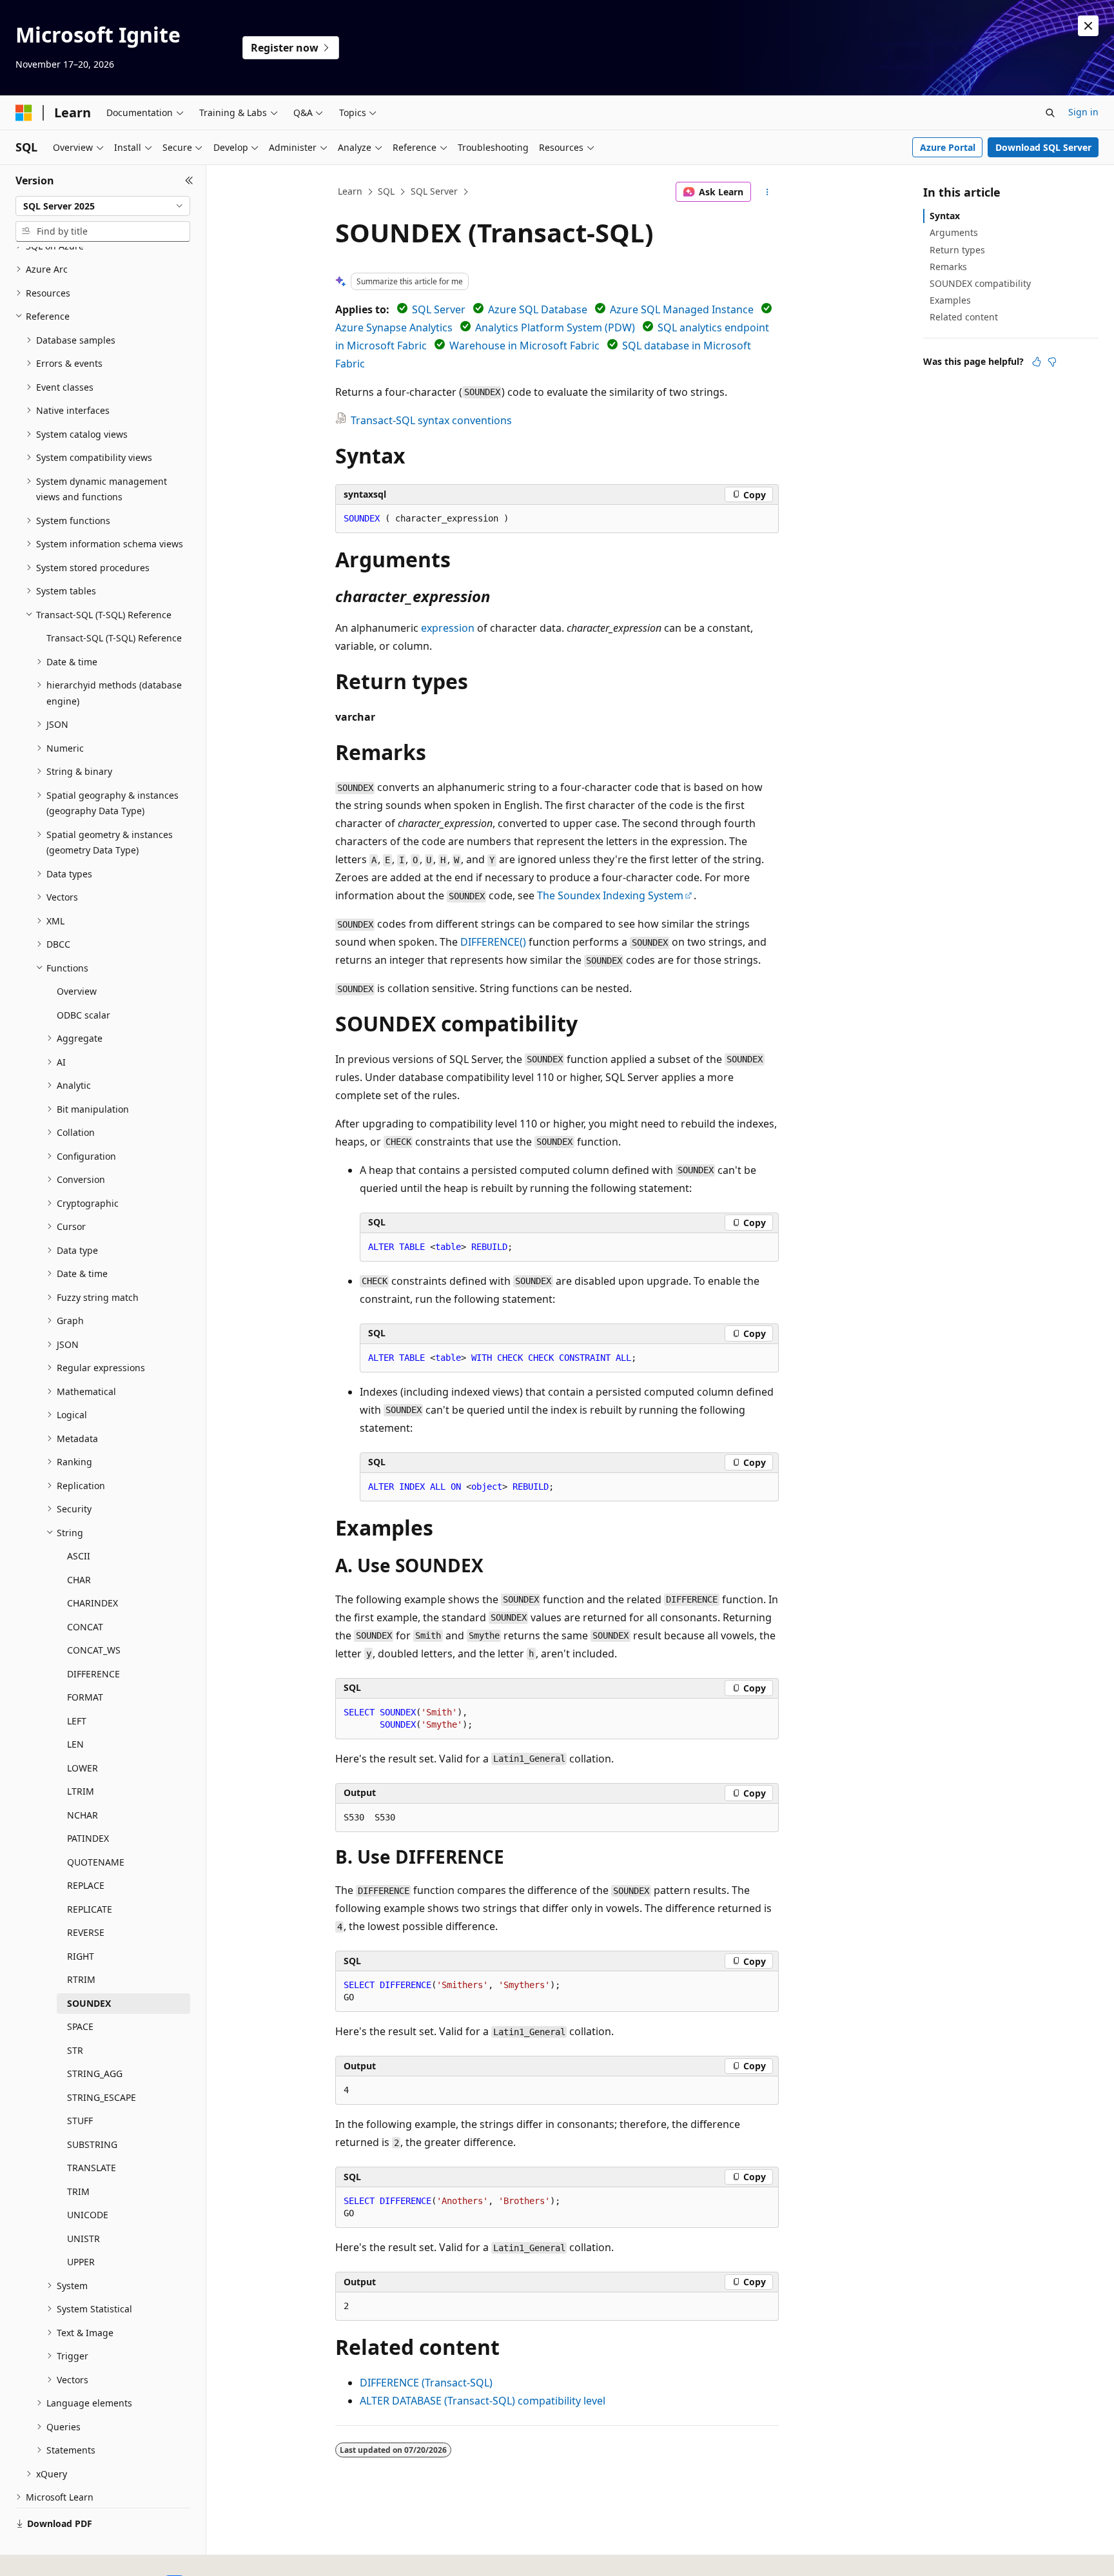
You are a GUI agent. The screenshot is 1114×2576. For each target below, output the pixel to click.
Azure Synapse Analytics (394, 327)
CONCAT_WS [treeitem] (94, 1650)
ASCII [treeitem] (79, 1556)
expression (448, 628)
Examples (950, 300)
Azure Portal (948, 147)
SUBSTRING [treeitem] (92, 2144)
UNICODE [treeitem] (88, 2215)
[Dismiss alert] (1088, 26)
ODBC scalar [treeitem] (83, 1015)
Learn (350, 191)
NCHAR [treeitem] (83, 1815)
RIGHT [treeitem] (81, 1956)
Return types (957, 250)
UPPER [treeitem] (81, 2262)
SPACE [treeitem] (80, 2026)
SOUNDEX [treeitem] (89, 2003)
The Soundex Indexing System (610, 895)
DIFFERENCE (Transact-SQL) (426, 2383)
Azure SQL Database (538, 309)
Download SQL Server (1043, 147)
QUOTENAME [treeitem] (96, 1862)
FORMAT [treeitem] (85, 1697)
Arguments (954, 232)
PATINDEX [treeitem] (88, 1838)
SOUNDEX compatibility (980, 283)
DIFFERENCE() (493, 942)
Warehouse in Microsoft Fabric (524, 346)
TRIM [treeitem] (78, 2191)
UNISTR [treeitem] (83, 2239)
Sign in (1083, 112)
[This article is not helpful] (1052, 362)
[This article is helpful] (1037, 362)
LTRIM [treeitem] (81, 1791)
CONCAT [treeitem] (85, 1627)
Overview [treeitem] (77, 991)
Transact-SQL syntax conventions (431, 420)
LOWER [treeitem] (83, 1768)
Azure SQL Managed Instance (682, 309)
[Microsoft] (24, 113)
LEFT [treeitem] (77, 1721)
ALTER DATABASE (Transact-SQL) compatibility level (483, 2401)
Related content (964, 317)
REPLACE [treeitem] (86, 1885)
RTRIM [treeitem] (81, 1979)
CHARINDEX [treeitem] (93, 1603)
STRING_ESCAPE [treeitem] (102, 2097)
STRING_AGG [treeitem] (95, 2073)
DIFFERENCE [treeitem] (93, 1674)
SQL (386, 191)
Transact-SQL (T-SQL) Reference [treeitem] (114, 638)
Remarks (948, 267)
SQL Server (434, 191)
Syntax (945, 216)
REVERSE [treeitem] (86, 1932)
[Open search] (1050, 113)
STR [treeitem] (75, 2050)
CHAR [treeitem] (79, 1580)
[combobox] (103, 206)
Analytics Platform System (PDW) (555, 327)
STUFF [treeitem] (80, 2121)
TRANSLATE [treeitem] (92, 2168)
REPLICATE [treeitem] (90, 1909)
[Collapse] (189, 181)
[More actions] (767, 192)
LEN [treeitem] (75, 1744)
